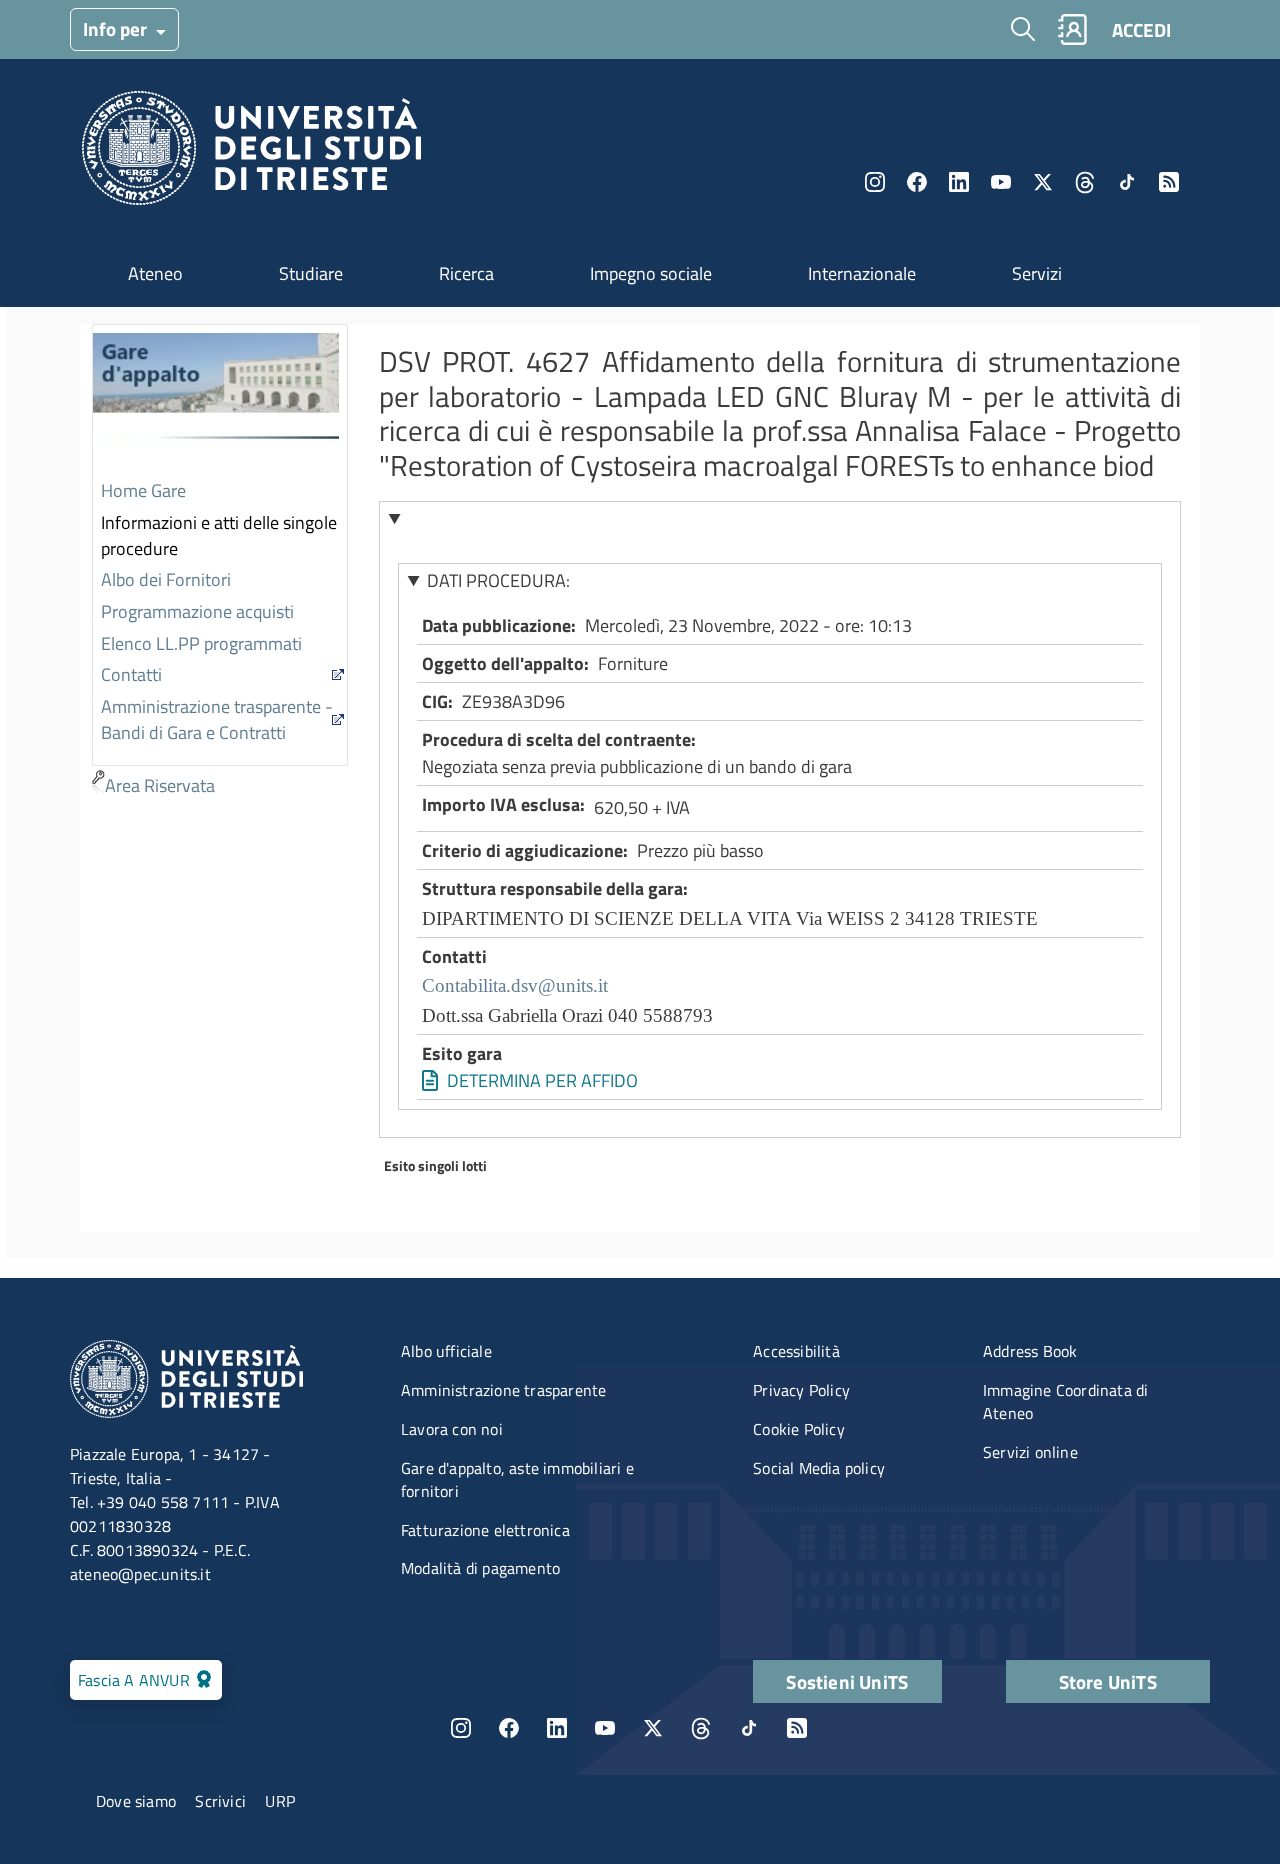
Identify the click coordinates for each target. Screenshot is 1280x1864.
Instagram (875, 182)
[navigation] (220, 563)
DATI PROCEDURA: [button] (498, 580)
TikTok (749, 1728)
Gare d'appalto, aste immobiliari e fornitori (517, 1479)
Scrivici (220, 1801)
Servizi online (1030, 1452)
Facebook (917, 182)
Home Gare (143, 490)
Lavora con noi (452, 1429)
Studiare (311, 273)
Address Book (1030, 1351)
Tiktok (1127, 182)
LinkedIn (959, 182)
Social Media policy (819, 1468)
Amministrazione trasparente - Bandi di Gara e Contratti (217, 719)
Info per (117, 28)
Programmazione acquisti (197, 611)
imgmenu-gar (216, 401)
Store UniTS (1108, 1681)
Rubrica (1072, 29)
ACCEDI (1141, 29)
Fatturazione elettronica (485, 1530)
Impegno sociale (651, 273)
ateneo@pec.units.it (140, 1574)
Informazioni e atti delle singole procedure (219, 535)
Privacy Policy (801, 1390)
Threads (1085, 182)
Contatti (131, 674)
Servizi (1037, 273)
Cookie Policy (799, 1429)
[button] (780, 519)
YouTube (1001, 182)
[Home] (251, 153)
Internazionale (862, 273)
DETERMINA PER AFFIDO (542, 1080)
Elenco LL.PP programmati (201, 643)
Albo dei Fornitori (166, 579)
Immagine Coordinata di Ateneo (1065, 1401)
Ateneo (155, 273)
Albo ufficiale (446, 1351)
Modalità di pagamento (480, 1568)
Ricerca (466, 273)
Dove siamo (136, 1801)
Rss (1169, 182)
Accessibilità (796, 1351)
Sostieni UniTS (847, 1681)
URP (280, 1801)
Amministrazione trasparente (503, 1390)
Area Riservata (160, 785)
